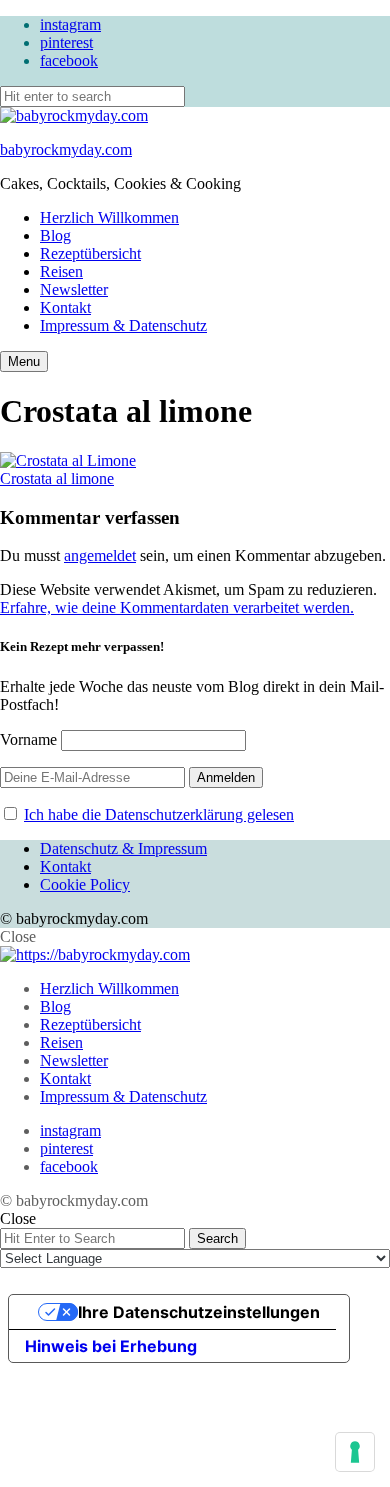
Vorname (28, 739)
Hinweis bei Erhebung (111, 1346)
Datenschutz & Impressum (123, 848)
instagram (70, 24)
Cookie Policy (85, 884)
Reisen (61, 271)
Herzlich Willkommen (109, 217)
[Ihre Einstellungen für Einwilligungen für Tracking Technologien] (355, 1452)
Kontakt (65, 307)
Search (217, 1238)
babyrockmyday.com (66, 149)
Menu (24, 361)
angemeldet (100, 555)
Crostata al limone (57, 478)
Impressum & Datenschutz (123, 325)
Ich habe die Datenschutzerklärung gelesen (159, 814)
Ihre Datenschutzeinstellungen (199, 1312)
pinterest (66, 42)
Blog (55, 235)
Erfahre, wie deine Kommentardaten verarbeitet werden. (177, 607)
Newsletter (74, 289)
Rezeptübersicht (90, 253)
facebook (69, 60)
